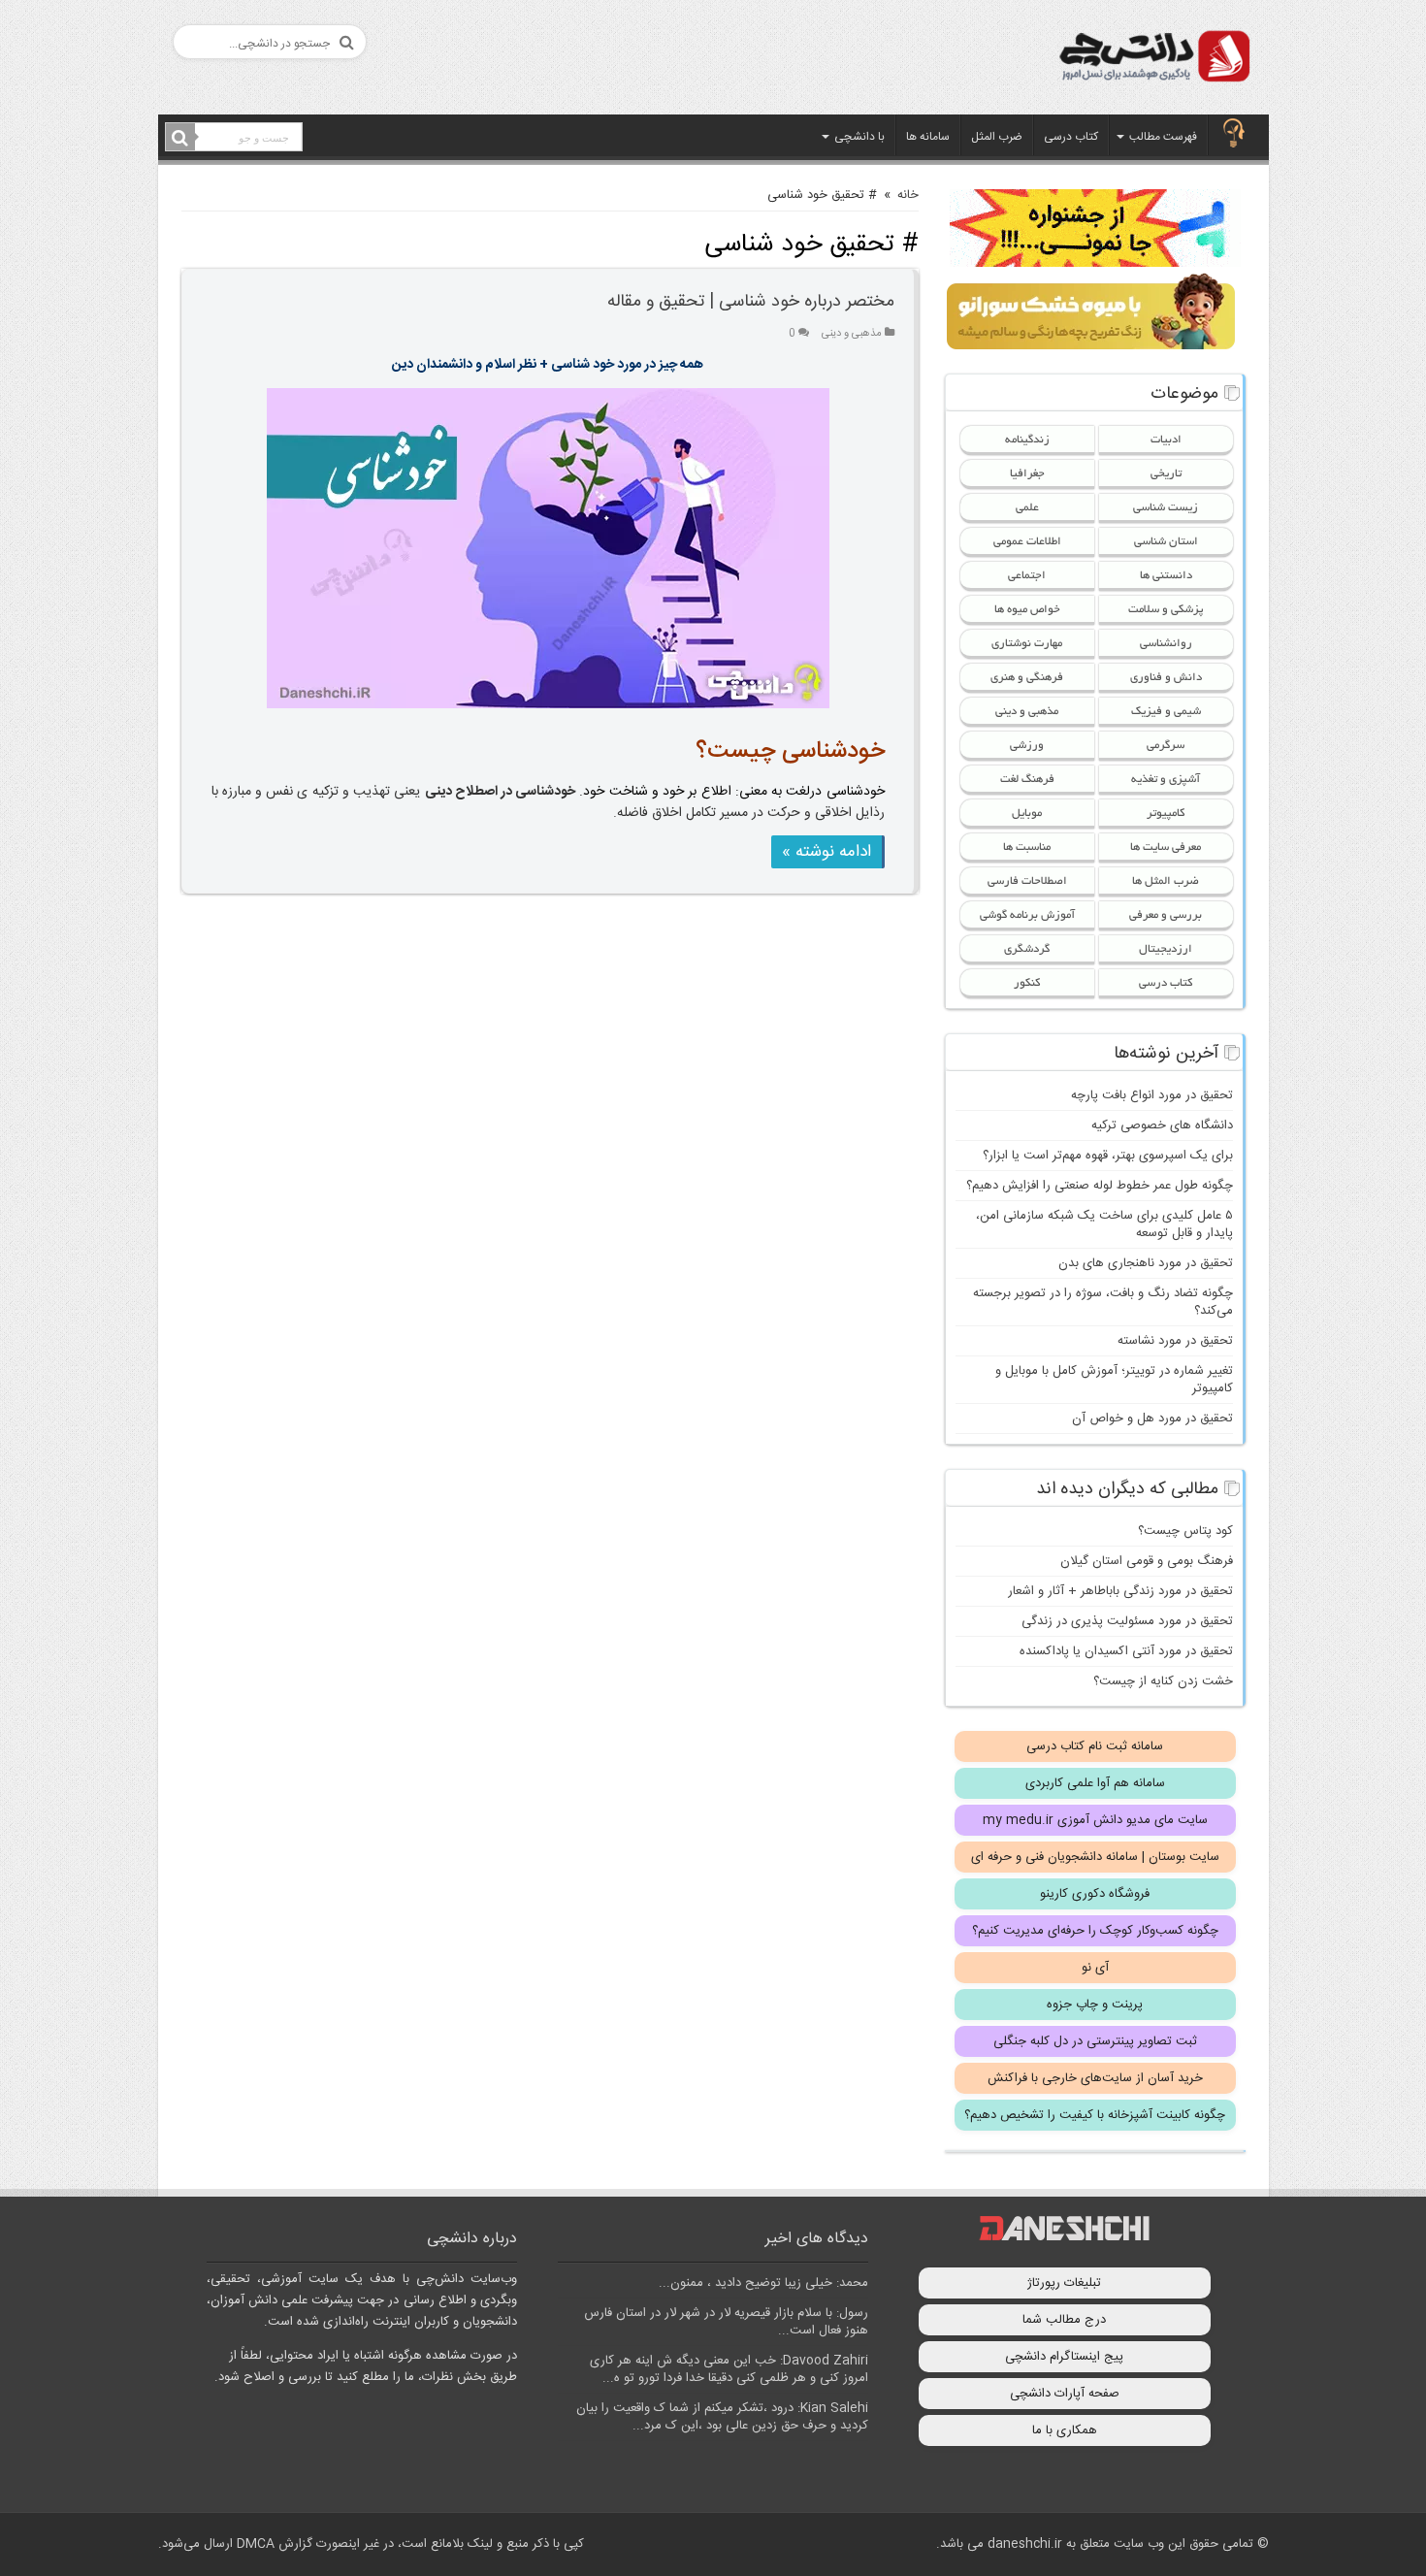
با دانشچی (859, 137)
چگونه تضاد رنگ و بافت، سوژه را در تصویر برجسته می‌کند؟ (1103, 1302)
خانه (908, 195)
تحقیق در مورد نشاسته (1175, 1341)
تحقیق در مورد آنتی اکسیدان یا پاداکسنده (1126, 1651)
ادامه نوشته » (826, 852)
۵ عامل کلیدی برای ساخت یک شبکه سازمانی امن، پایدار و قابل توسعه (1104, 1224)
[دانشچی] (1153, 60)
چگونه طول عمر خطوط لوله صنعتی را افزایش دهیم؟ (1100, 1186)
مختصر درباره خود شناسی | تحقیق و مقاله (751, 302)
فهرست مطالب (1163, 137)
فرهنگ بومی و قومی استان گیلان (1147, 1561)
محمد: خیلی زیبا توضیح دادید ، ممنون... (763, 2283)
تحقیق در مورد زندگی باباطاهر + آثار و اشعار (1120, 1591)
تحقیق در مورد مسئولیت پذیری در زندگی (1127, 1621)
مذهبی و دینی (852, 333)
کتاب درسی (1071, 137)
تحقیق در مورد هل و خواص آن (1152, 1418)
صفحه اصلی (1234, 135)
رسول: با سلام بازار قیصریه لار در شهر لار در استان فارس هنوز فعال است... (726, 2322)
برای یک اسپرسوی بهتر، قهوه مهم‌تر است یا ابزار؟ (1108, 1156)
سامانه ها (928, 137)
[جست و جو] (180, 138)
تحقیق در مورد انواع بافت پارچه (1152, 1095)
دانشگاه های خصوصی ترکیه (1162, 1125)
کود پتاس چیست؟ (1185, 1531)
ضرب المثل (997, 137)
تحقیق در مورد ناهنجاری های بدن (1146, 1263)
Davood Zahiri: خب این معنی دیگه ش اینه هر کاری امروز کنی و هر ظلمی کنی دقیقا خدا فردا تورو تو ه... (729, 2369)
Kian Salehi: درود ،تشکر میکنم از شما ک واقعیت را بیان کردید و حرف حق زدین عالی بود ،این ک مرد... (722, 2417)
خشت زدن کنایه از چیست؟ (1163, 1681)
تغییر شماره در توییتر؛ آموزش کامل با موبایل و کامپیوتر (1114, 1380)
